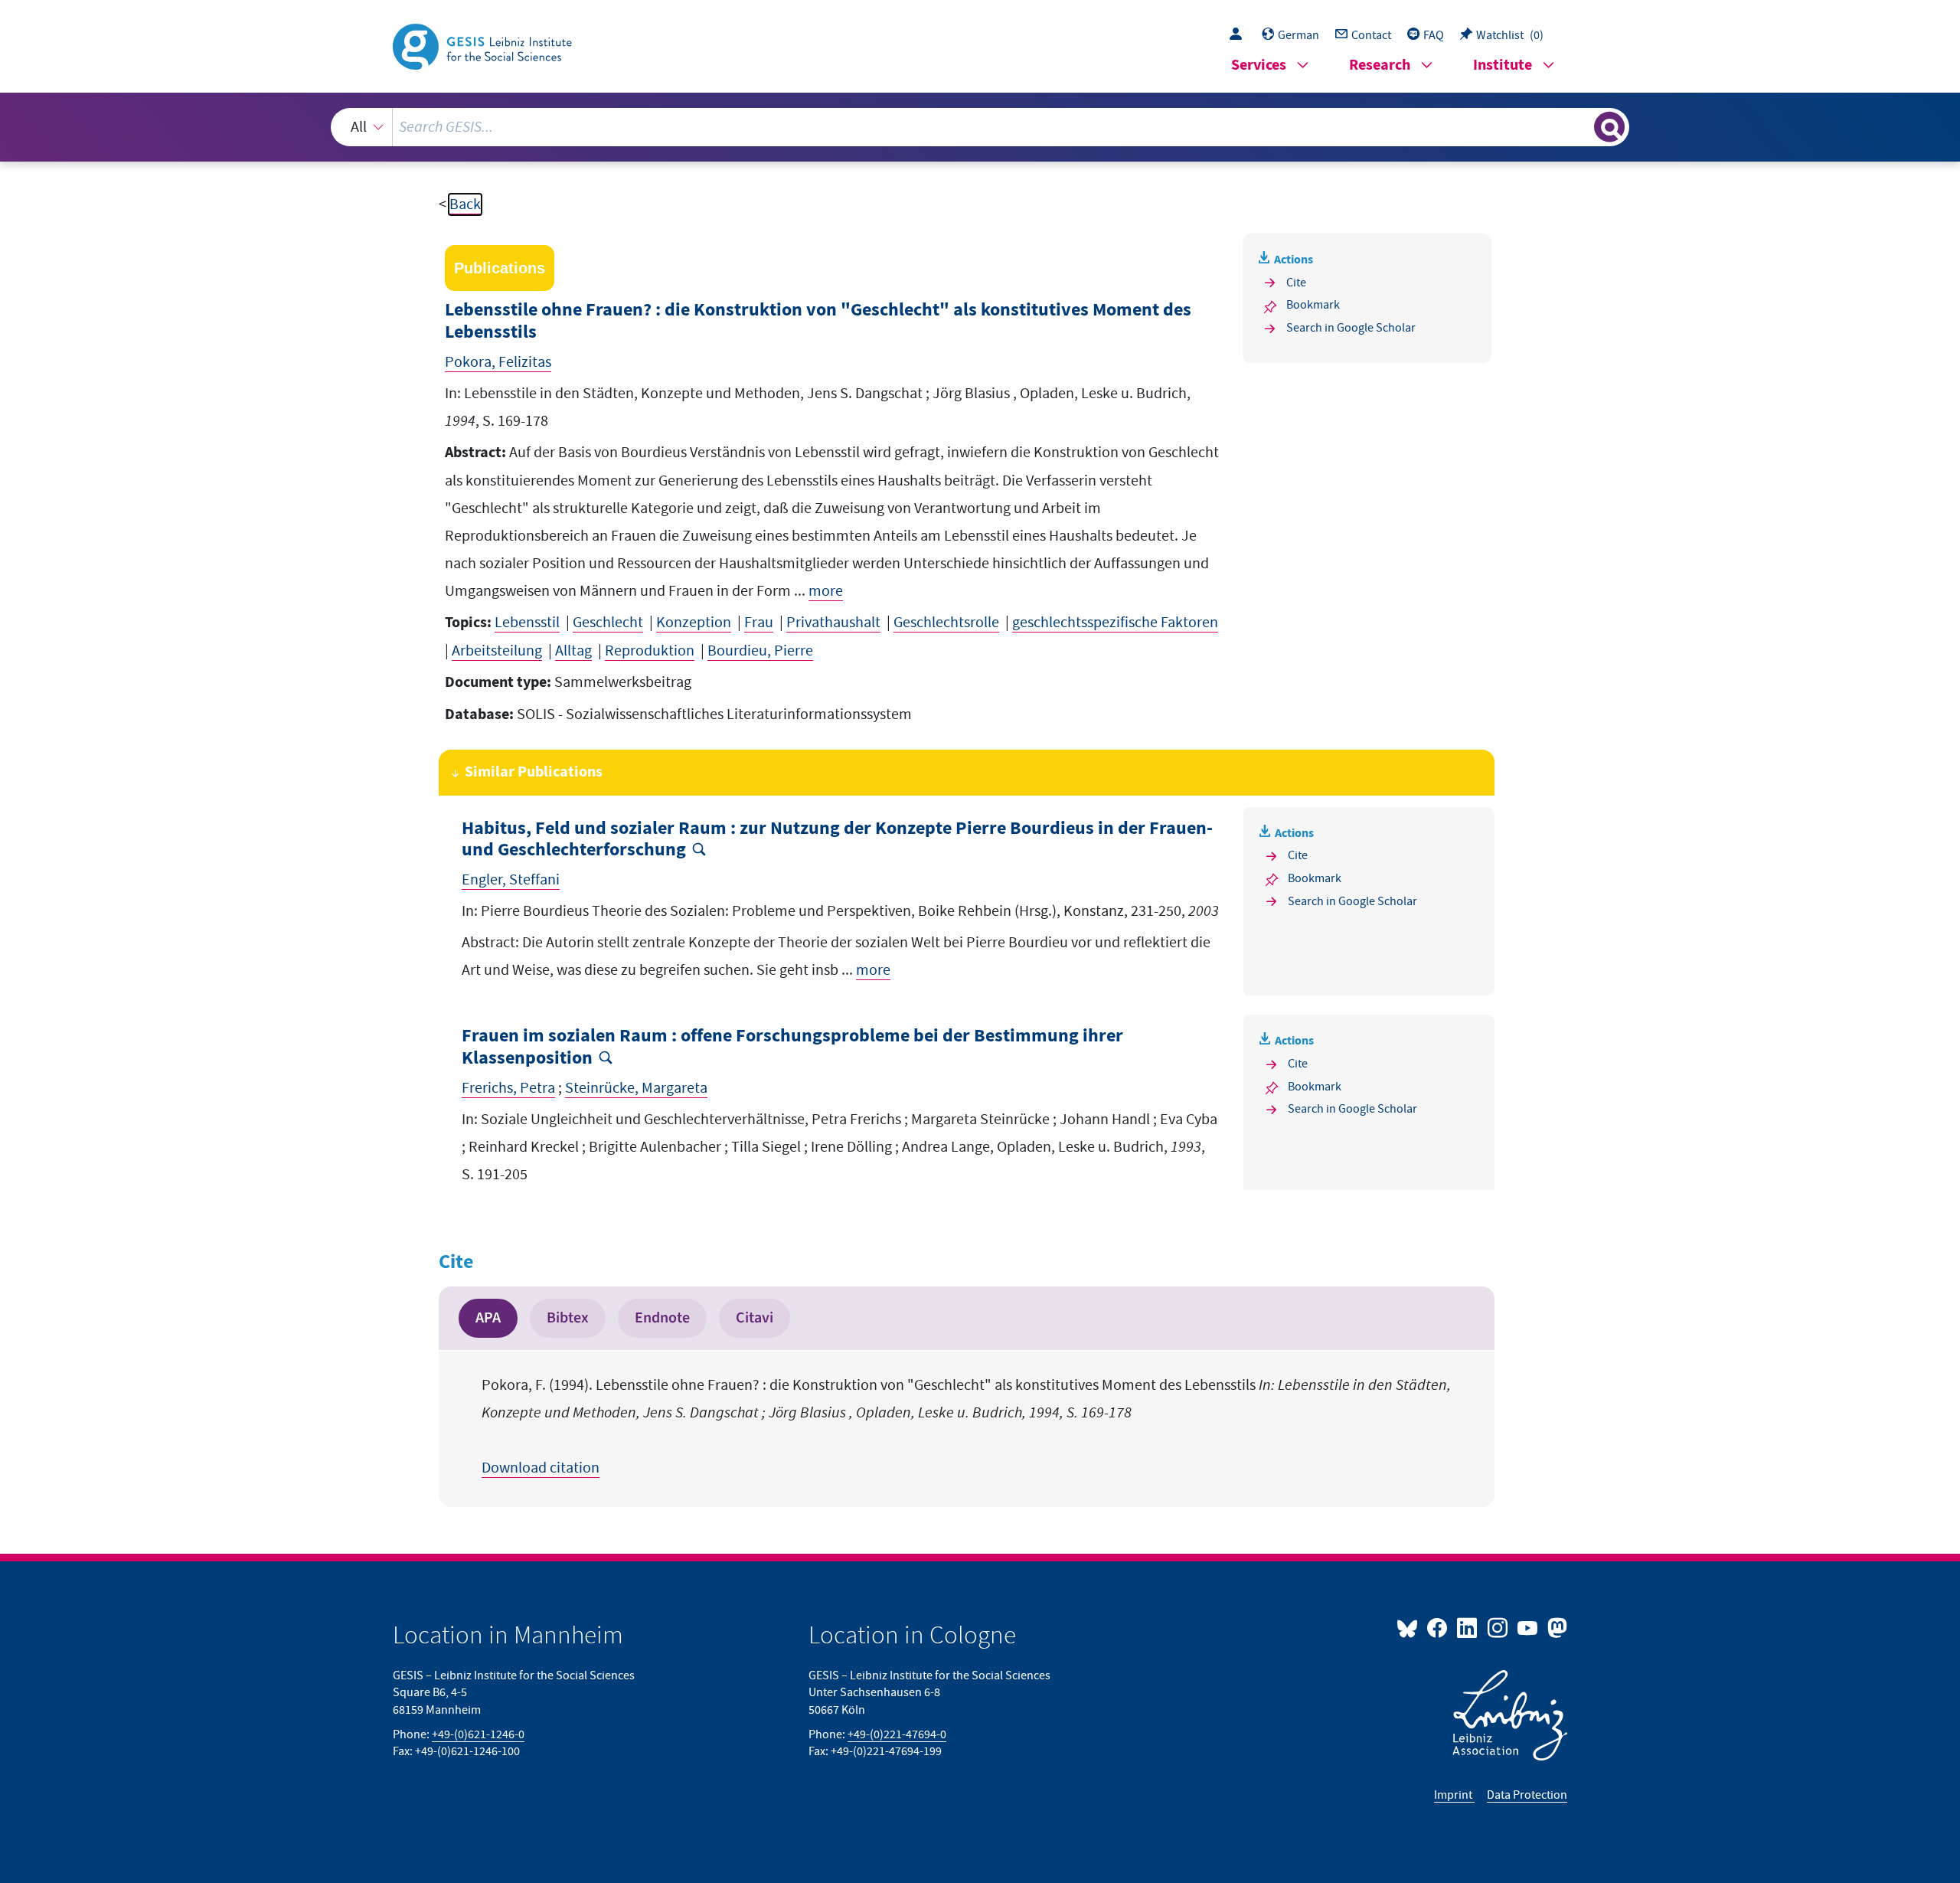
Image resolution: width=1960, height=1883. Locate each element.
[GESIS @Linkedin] (1468, 1627)
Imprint (1454, 1795)
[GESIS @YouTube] (1529, 1627)
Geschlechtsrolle (946, 623)
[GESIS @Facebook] (1438, 1627)
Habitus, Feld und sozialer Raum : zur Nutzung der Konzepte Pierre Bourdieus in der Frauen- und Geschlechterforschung (837, 840)
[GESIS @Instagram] (1498, 1627)
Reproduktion (650, 651)
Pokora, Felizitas (498, 362)
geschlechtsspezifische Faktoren (1115, 623)
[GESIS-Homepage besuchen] (484, 45)
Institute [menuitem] (1503, 65)
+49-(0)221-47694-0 (897, 1734)
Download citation (541, 1468)
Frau (759, 623)
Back (465, 204)
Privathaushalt (833, 623)
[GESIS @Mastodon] (1555, 1627)
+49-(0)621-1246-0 (478, 1734)
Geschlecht (608, 623)
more (826, 591)
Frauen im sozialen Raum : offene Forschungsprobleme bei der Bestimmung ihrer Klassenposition (792, 1048)
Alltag (573, 651)
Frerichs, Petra (508, 1088)
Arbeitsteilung (497, 651)
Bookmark (1313, 305)
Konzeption (694, 623)
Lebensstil (527, 623)
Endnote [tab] (662, 1318)
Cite (1296, 283)
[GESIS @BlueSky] (1410, 1627)
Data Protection (1527, 1795)
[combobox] (980, 127)
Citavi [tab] (755, 1318)
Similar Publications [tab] (534, 772)
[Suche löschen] (1581, 126)
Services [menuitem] (1259, 65)
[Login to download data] (1240, 35)
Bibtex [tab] (568, 1318)
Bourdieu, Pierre (760, 651)
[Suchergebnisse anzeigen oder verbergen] (1609, 127)
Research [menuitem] (1380, 65)
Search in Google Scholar (1351, 328)
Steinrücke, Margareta (636, 1088)
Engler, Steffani (511, 880)
